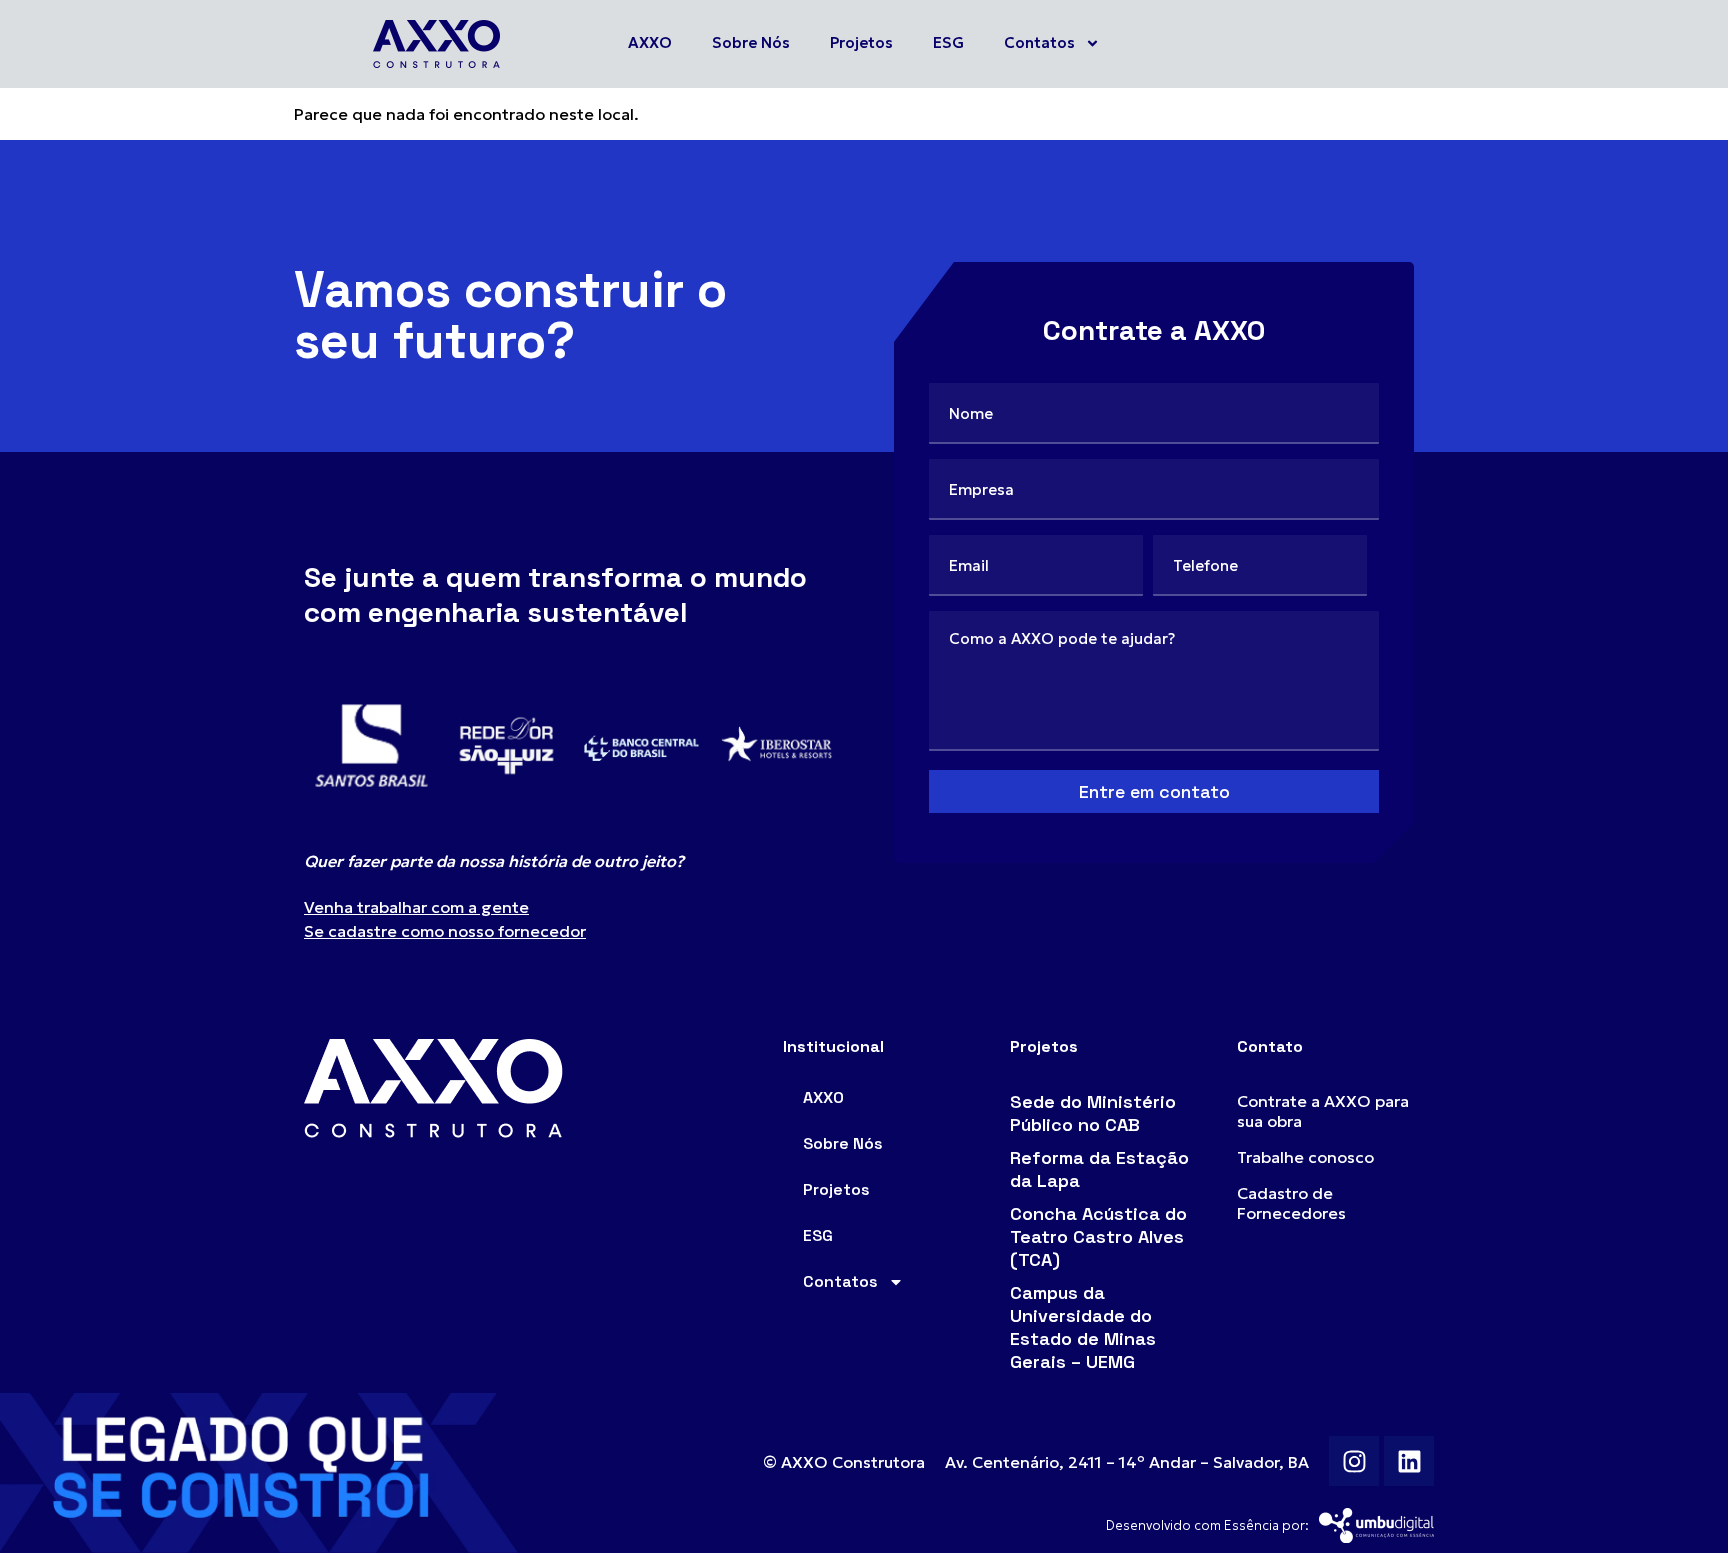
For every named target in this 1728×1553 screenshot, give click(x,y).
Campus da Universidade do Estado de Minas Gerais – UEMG (1083, 1327)
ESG (948, 42)
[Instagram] (1354, 1461)
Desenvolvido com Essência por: (1207, 1525)
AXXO (650, 42)
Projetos (861, 42)
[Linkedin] (1409, 1461)
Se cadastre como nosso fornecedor (445, 931)
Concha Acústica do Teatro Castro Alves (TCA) (1098, 1236)
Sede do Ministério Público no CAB (1093, 1113)
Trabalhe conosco (1305, 1157)
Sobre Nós (751, 42)
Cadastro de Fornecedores (1291, 1203)
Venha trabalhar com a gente (416, 907)
